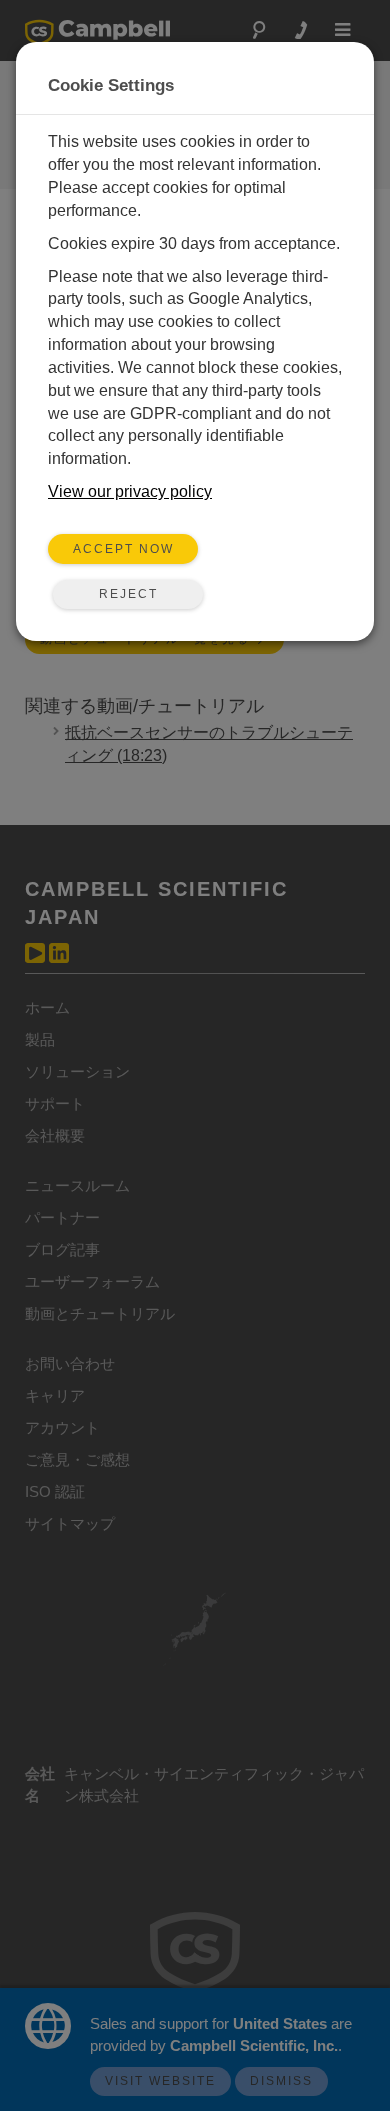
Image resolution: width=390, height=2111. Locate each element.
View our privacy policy (130, 491)
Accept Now (123, 549)
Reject (128, 594)
